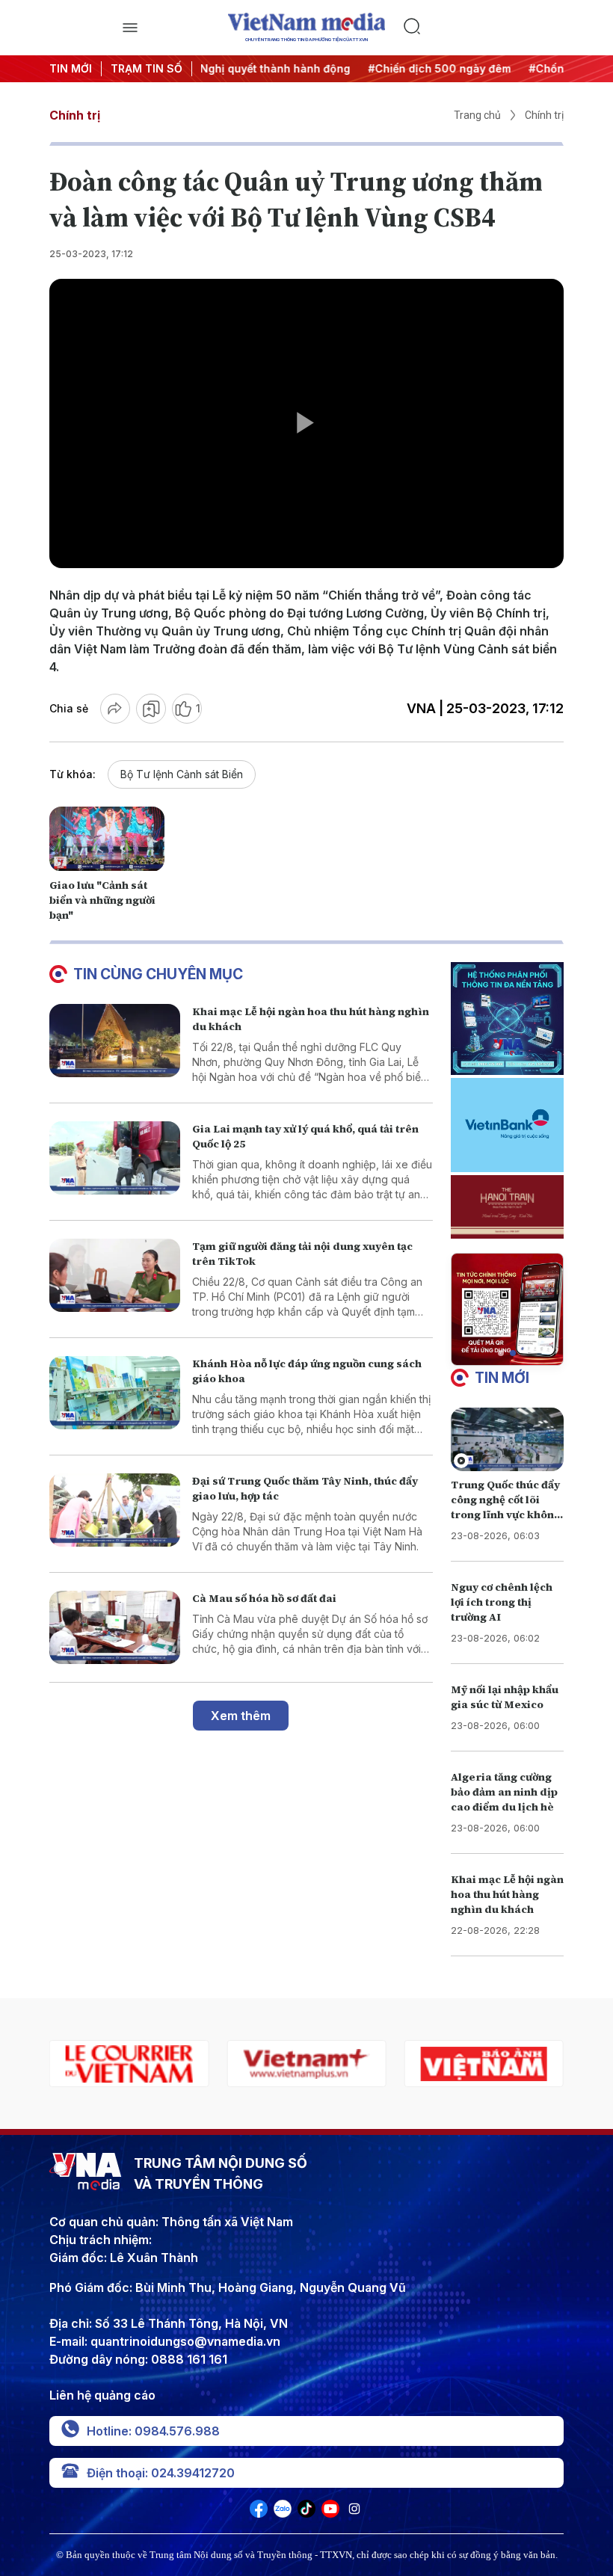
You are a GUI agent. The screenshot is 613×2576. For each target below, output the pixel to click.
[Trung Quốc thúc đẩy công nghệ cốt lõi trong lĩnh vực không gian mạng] (507, 1439)
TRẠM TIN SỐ (147, 68)
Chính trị (75, 115)
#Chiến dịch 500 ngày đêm (367, 68)
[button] (501, 1353)
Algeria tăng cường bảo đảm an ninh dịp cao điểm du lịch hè (504, 1792)
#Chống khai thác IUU (514, 68)
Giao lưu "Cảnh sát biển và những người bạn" (102, 900)
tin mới (502, 1378)
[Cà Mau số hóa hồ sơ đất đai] (115, 1628)
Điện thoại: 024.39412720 (161, 2473)
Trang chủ (477, 115)
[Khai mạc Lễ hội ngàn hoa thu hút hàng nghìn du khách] (115, 1041)
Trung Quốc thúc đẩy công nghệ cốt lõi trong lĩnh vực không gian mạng (506, 1507)
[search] (483, 28)
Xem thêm (241, 1716)
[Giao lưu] (107, 839)
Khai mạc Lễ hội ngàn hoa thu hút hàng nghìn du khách (507, 1894)
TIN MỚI (71, 68)
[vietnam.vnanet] (306, 2064)
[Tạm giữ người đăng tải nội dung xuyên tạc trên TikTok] (115, 1276)
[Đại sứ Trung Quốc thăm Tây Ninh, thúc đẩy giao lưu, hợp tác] (115, 1510)
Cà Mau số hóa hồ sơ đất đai (264, 1598)
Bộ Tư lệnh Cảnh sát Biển (182, 774)
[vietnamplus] (129, 2064)
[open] (130, 28)
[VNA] (259, 2513)
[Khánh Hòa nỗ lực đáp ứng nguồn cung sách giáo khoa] (115, 1393)
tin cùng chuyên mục (158, 974)
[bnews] (484, 2064)
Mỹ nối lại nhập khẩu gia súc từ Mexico (505, 1697)
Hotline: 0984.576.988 (153, 2431)
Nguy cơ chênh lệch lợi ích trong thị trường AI (502, 1602)
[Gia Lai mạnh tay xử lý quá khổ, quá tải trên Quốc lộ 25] (115, 1158)
